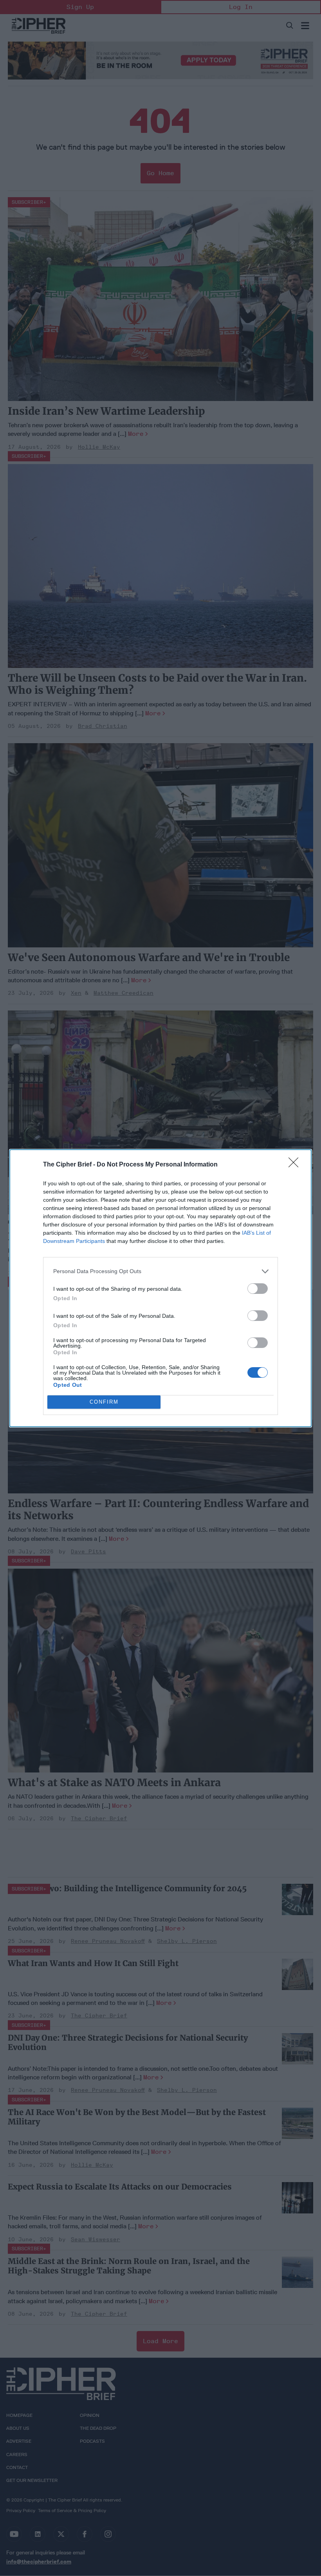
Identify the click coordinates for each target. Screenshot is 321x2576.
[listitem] (160, 1271)
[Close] (296, 1165)
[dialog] (160, 1288)
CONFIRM (104, 1402)
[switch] (258, 1289)
